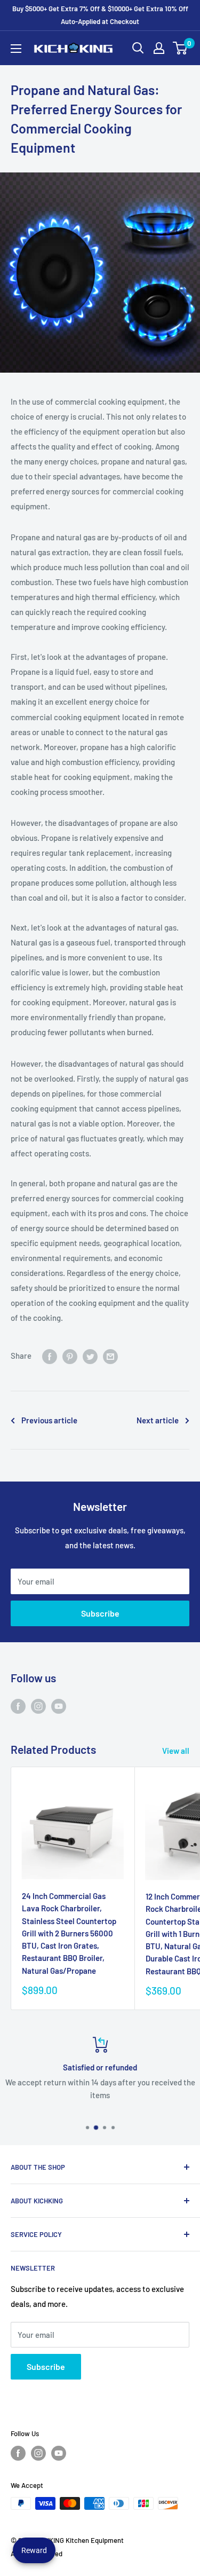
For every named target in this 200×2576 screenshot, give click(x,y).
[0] (181, 48)
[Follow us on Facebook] (18, 1706)
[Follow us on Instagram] (38, 1706)
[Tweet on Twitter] (90, 1356)
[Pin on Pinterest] (70, 1356)
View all (176, 1751)
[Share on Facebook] (50, 1356)
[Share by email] (110, 1356)
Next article (158, 1420)
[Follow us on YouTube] (59, 1706)
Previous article (49, 1420)
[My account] (159, 48)
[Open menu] (16, 49)
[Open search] (138, 48)
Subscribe (100, 1613)
